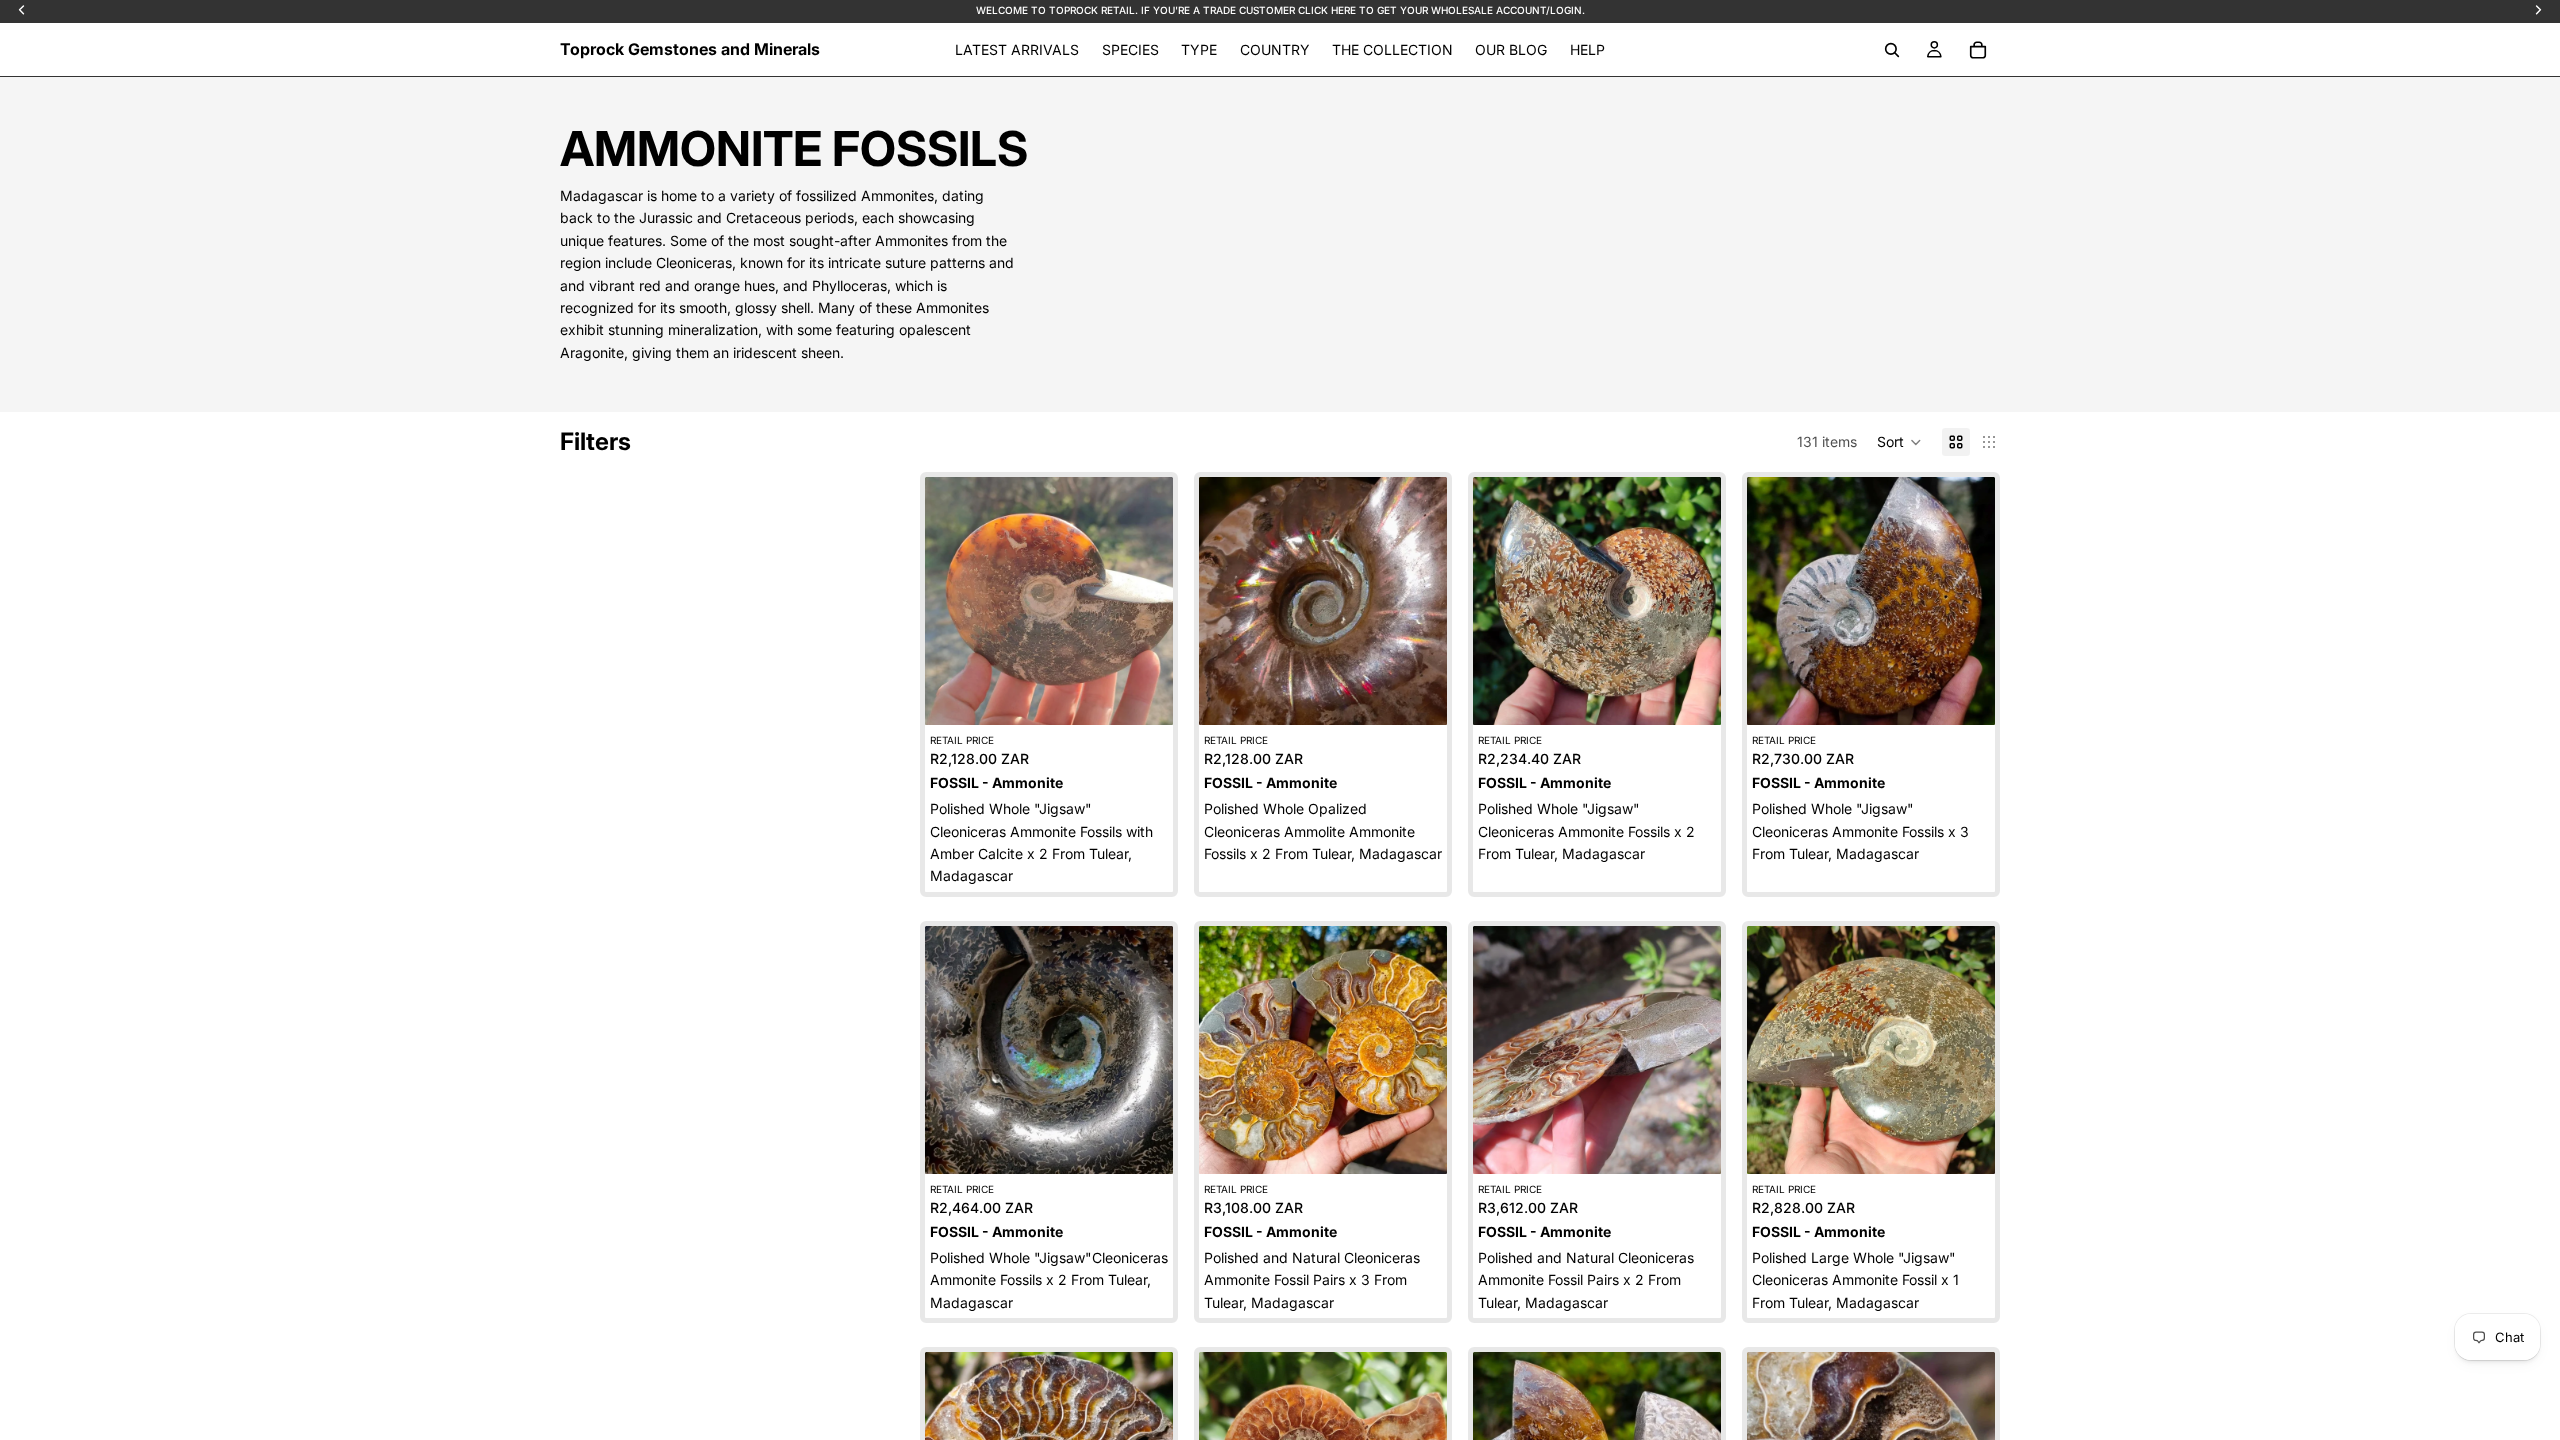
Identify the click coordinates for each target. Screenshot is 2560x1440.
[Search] (1892, 50)
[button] (1899, 442)
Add (1159, 693)
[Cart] (1978, 50)
